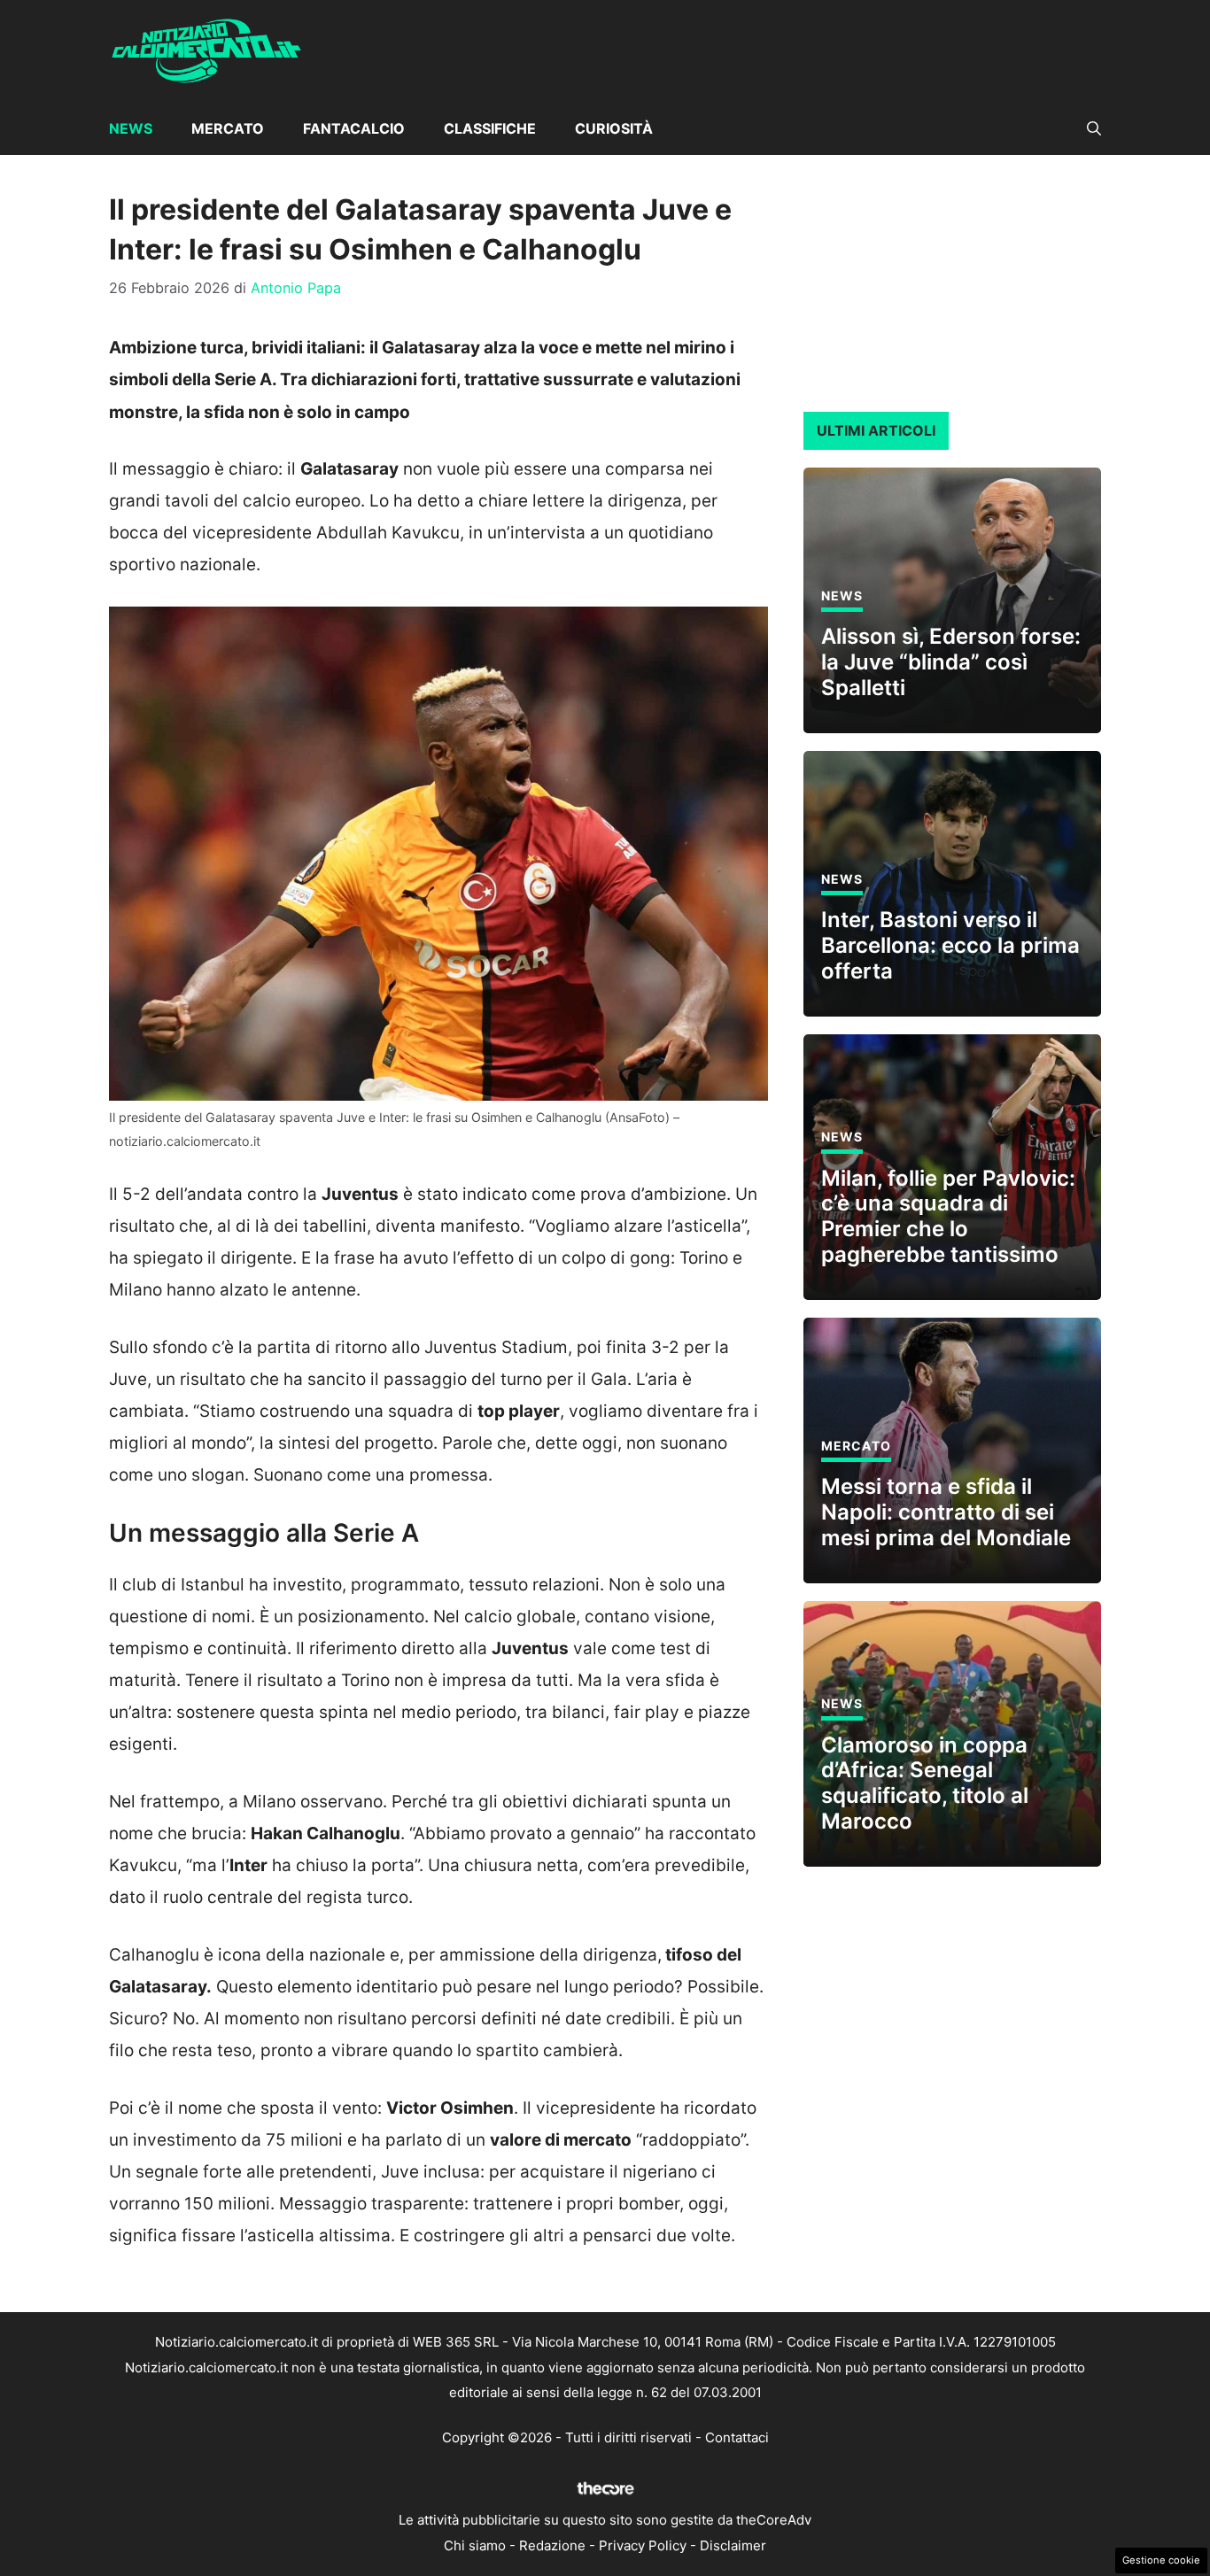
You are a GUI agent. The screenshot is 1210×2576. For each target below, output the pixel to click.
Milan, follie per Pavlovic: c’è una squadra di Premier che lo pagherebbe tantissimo (948, 1216)
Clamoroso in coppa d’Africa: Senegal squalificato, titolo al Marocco (925, 1783)
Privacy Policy (643, 2545)
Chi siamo (475, 2545)
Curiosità (614, 128)
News (131, 128)
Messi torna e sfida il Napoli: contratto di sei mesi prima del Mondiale (946, 1512)
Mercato (228, 128)
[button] (1094, 128)
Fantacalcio (354, 128)
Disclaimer (733, 2545)
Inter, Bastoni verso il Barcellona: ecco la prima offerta (950, 945)
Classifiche (490, 128)
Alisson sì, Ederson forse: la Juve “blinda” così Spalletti (951, 662)
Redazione (552, 2545)
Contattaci (737, 2437)
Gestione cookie (1161, 2560)
